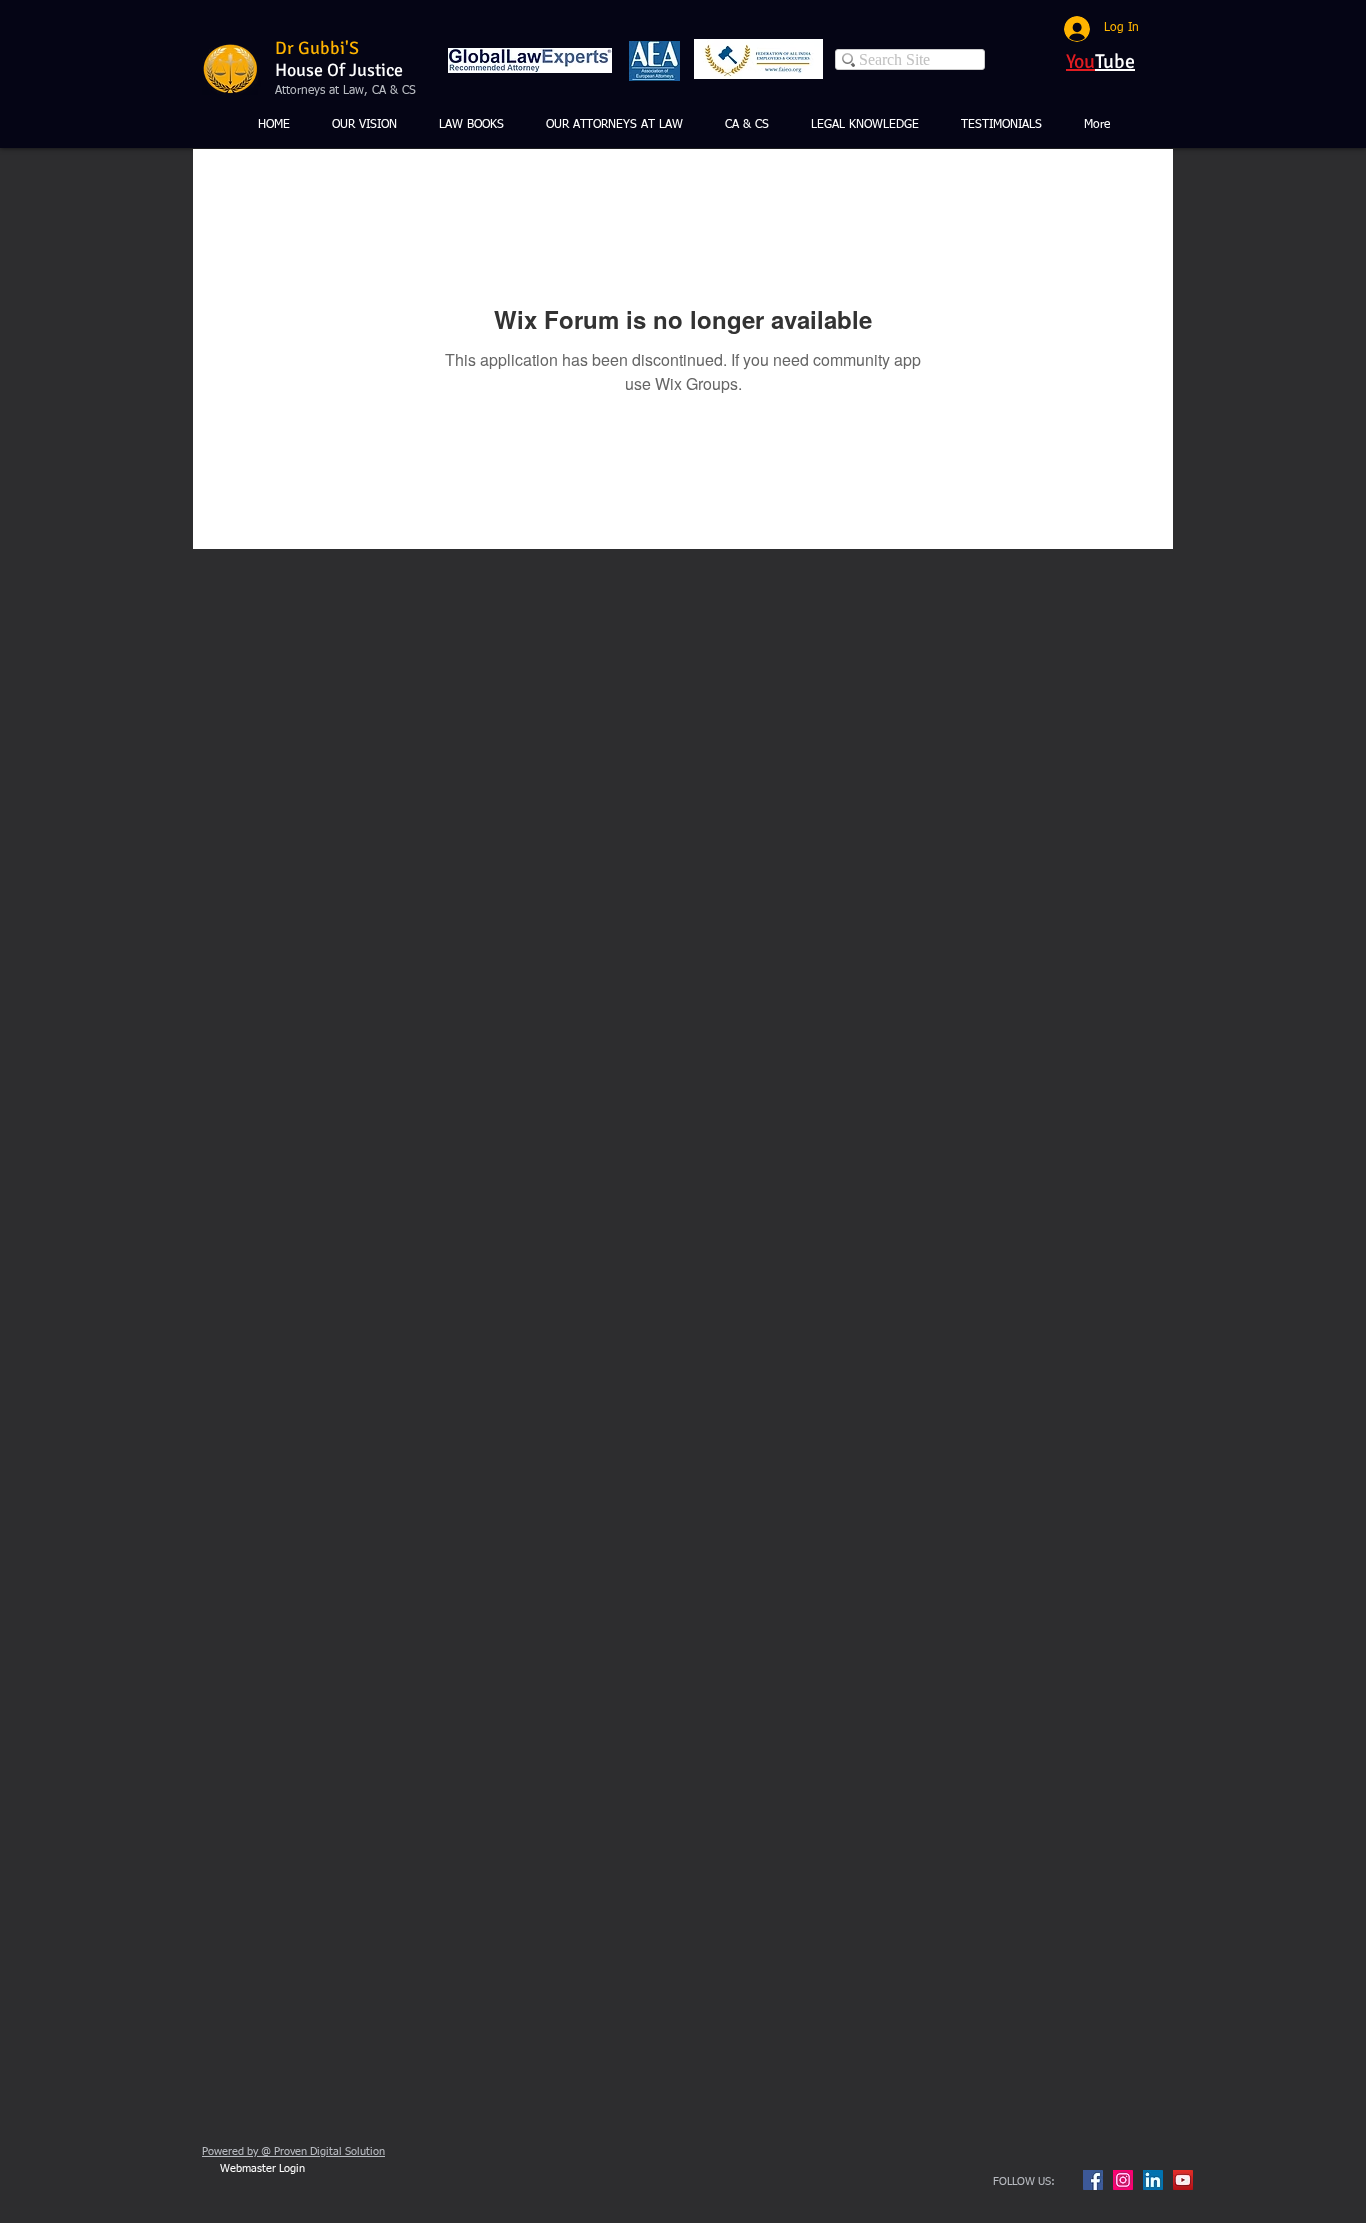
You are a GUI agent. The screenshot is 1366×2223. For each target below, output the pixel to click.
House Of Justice (339, 70)
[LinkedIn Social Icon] (1153, 2180)
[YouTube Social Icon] (1183, 2180)
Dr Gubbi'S (317, 48)
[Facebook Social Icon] (1093, 2180)
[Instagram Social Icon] (1123, 2180)
